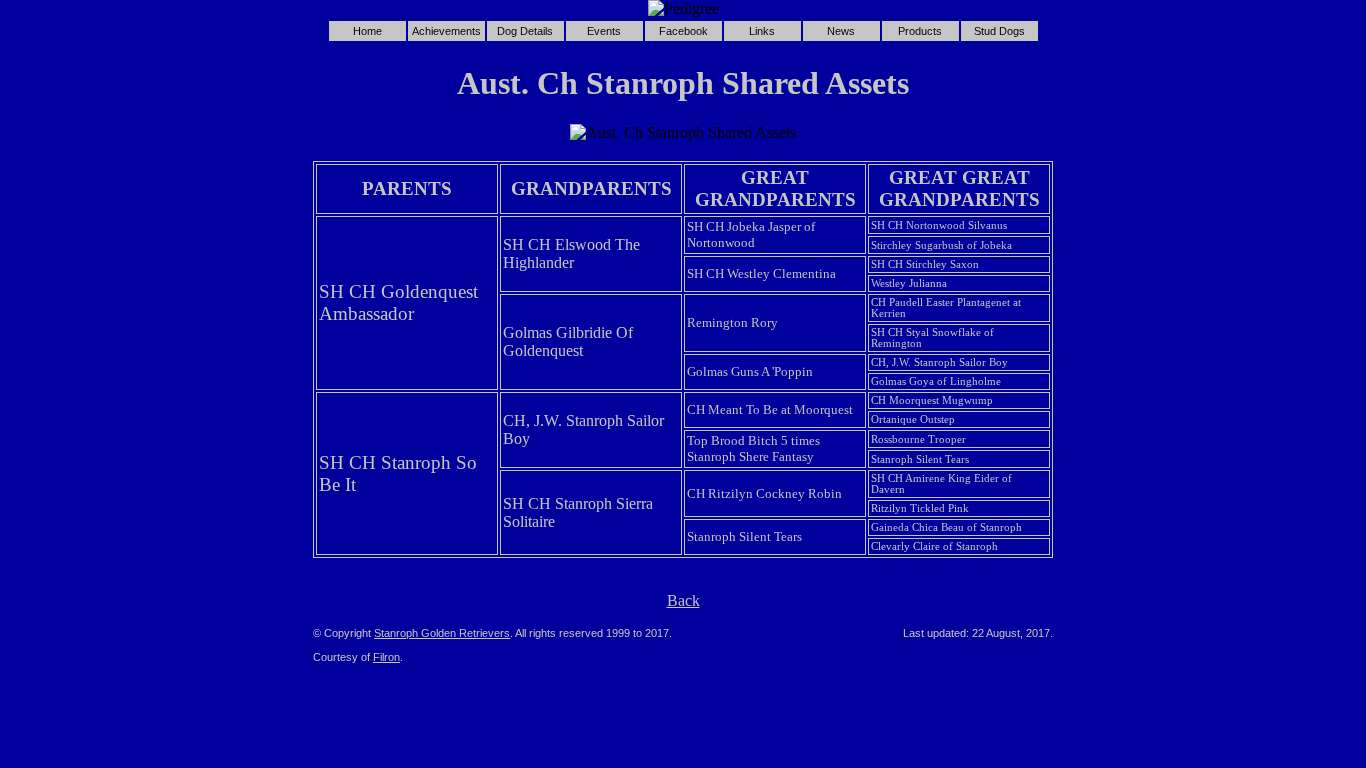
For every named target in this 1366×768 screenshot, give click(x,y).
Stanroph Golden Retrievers (442, 633)
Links (762, 31)
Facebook (683, 31)
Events (604, 31)
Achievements (446, 31)
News (841, 31)
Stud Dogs (999, 31)
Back (683, 600)
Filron (386, 657)
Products (920, 31)
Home (367, 31)
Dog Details (525, 31)
